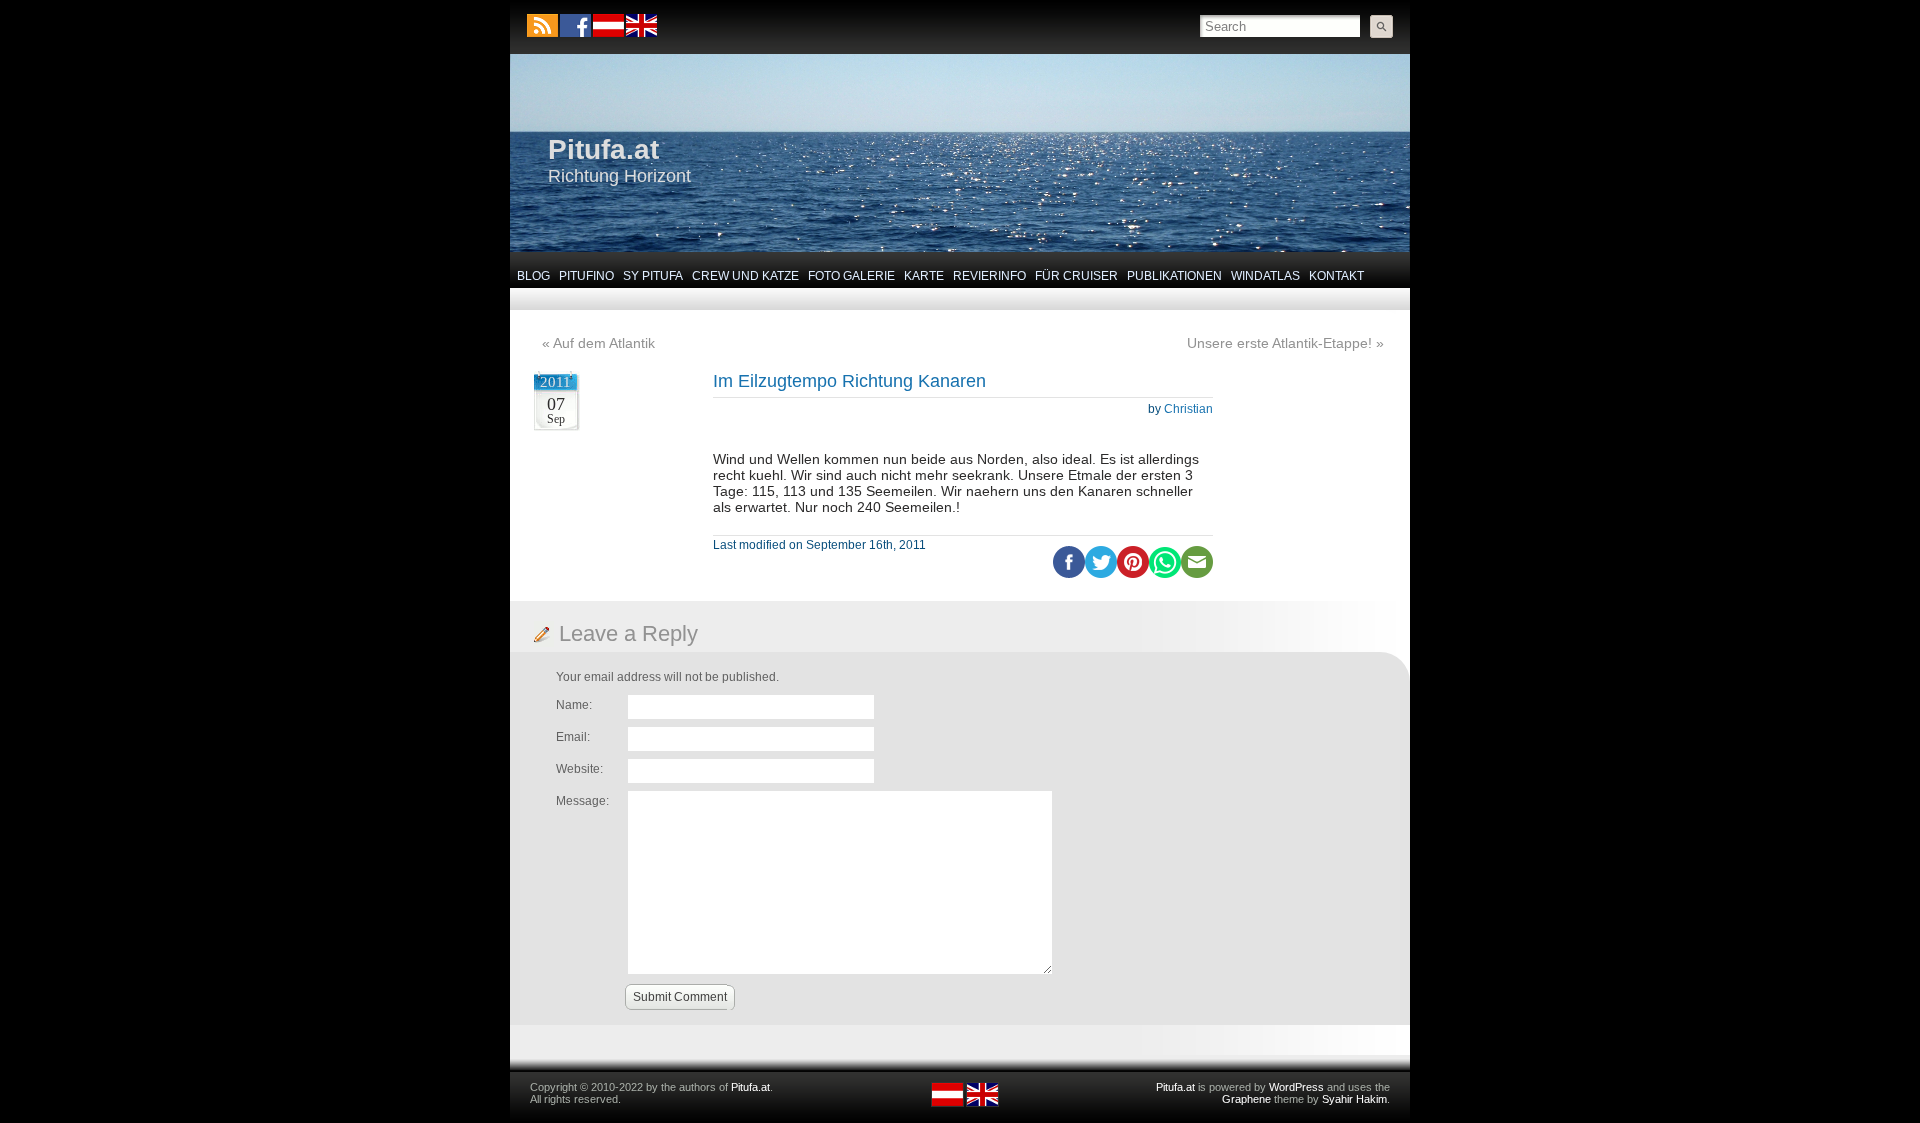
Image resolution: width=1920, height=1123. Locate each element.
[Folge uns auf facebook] (575, 25)
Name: (574, 705)
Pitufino (586, 276)
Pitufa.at (603, 149)
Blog (533, 276)
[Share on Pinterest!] (1133, 574)
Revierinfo (989, 276)
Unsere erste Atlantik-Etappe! (1279, 343)
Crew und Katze (745, 276)
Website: (579, 769)
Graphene (1246, 1099)
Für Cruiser (1076, 276)
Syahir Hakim (1354, 1099)
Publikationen (1174, 276)
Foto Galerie (851, 276)
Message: (582, 801)
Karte (924, 276)
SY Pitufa (653, 276)
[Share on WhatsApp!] (1165, 574)
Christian (1188, 409)
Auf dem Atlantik (604, 343)
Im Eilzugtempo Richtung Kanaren (849, 381)
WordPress (1296, 1087)
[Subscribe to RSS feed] (542, 25)
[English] (640, 33)
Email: (573, 737)
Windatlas (1265, 276)
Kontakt (1336, 276)
